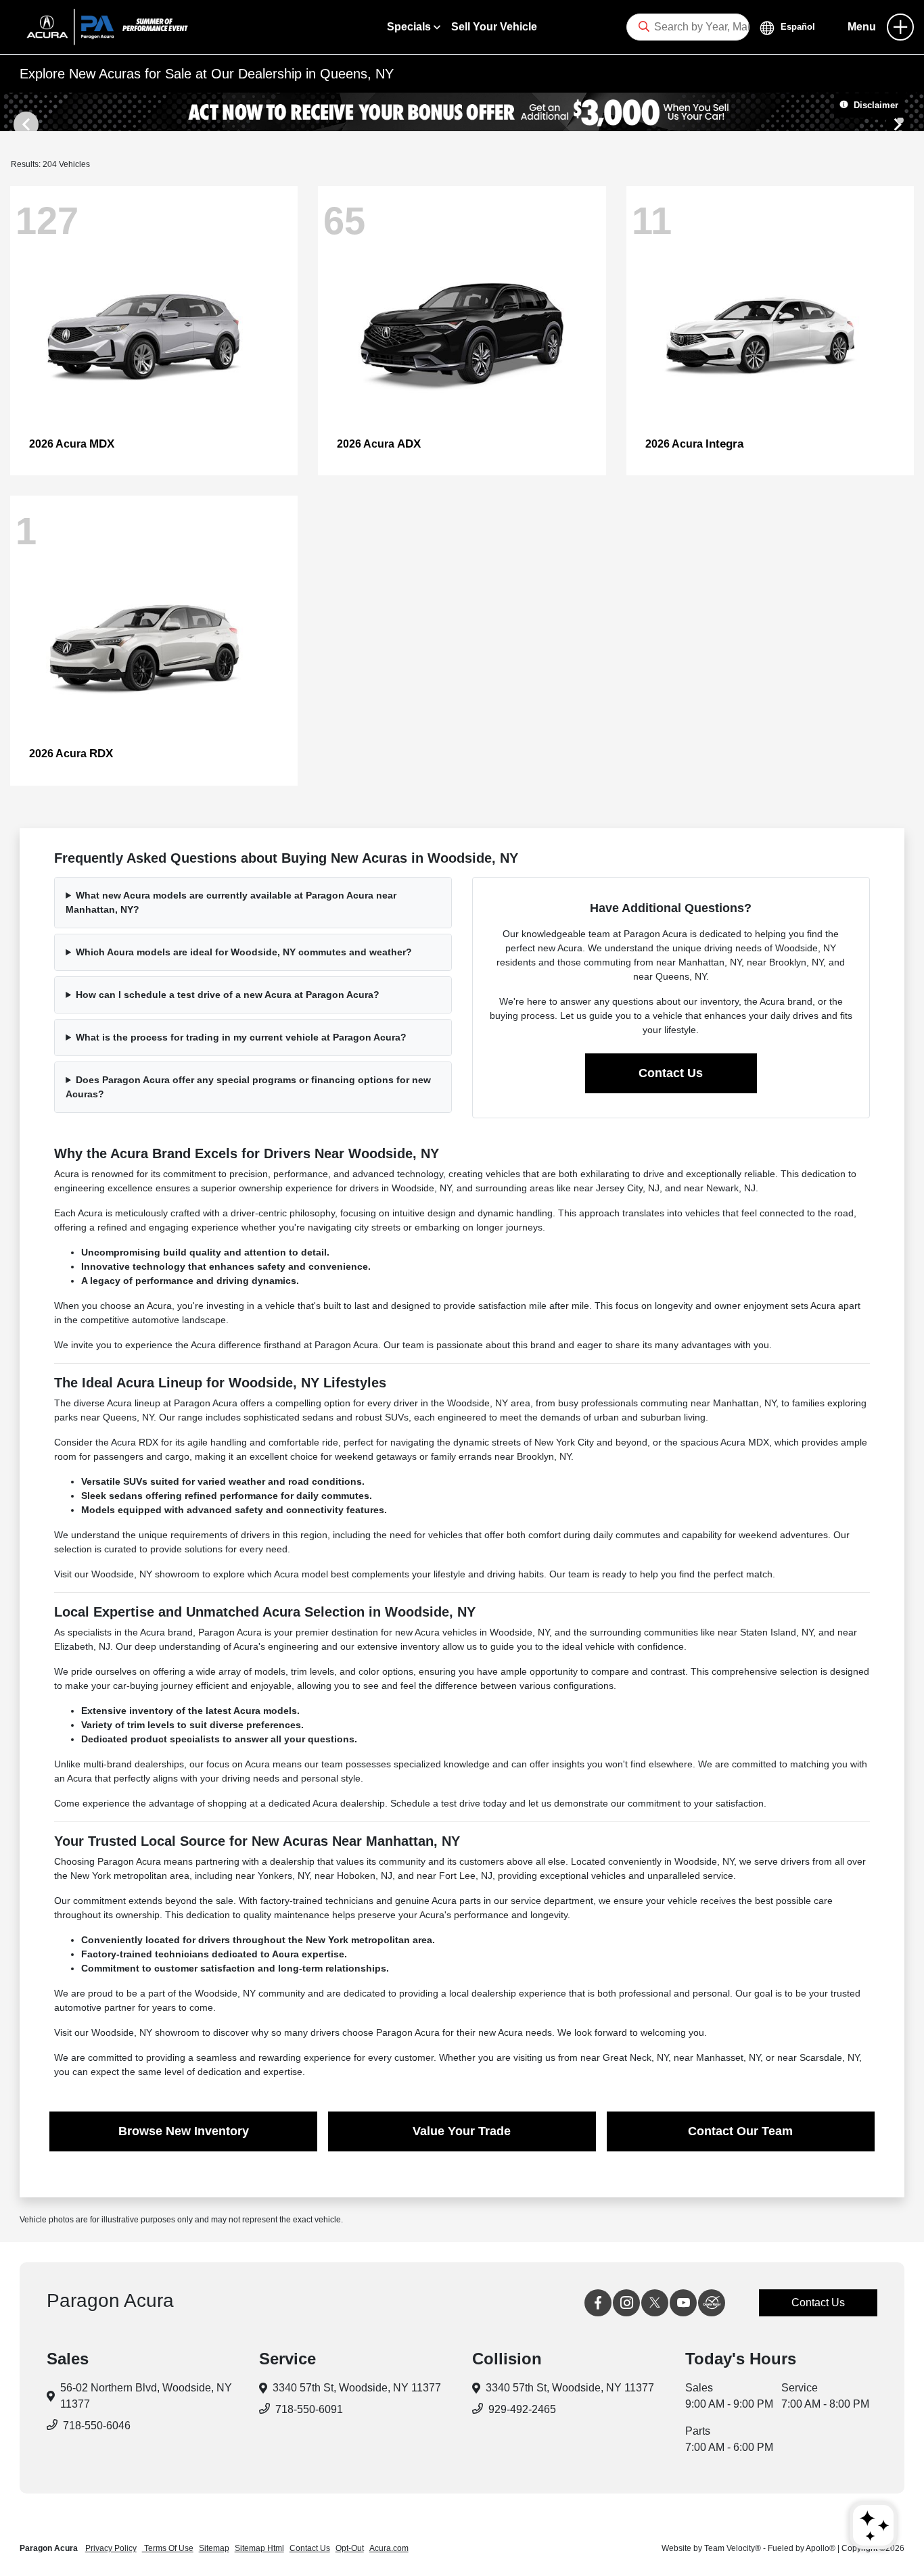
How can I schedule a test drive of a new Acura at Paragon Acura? (228, 995)
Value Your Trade (462, 2131)
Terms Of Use (168, 2548)
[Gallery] (462, 112)
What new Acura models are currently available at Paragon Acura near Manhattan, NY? (231, 902)
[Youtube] (683, 2303)
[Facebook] (598, 2303)
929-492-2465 (522, 2409)
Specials (410, 27)
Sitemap (214, 2548)
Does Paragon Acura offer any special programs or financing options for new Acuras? (248, 1087)
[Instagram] (626, 2303)
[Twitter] (655, 2303)
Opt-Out (350, 2548)
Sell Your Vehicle (494, 27)
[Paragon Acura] (102, 26)
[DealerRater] (712, 2303)
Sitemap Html (259, 2548)
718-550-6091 (309, 2409)
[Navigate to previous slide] (10, 112)
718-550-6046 (97, 2426)
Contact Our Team (740, 2131)
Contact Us (671, 1073)
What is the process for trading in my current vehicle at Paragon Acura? (241, 1037)
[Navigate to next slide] (914, 112)
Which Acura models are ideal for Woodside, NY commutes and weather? (244, 952)
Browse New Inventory (184, 2131)
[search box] (688, 27)
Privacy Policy (111, 2548)
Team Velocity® (733, 2548)
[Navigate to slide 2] (900, 120)
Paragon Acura (50, 2548)
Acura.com (389, 2548)
